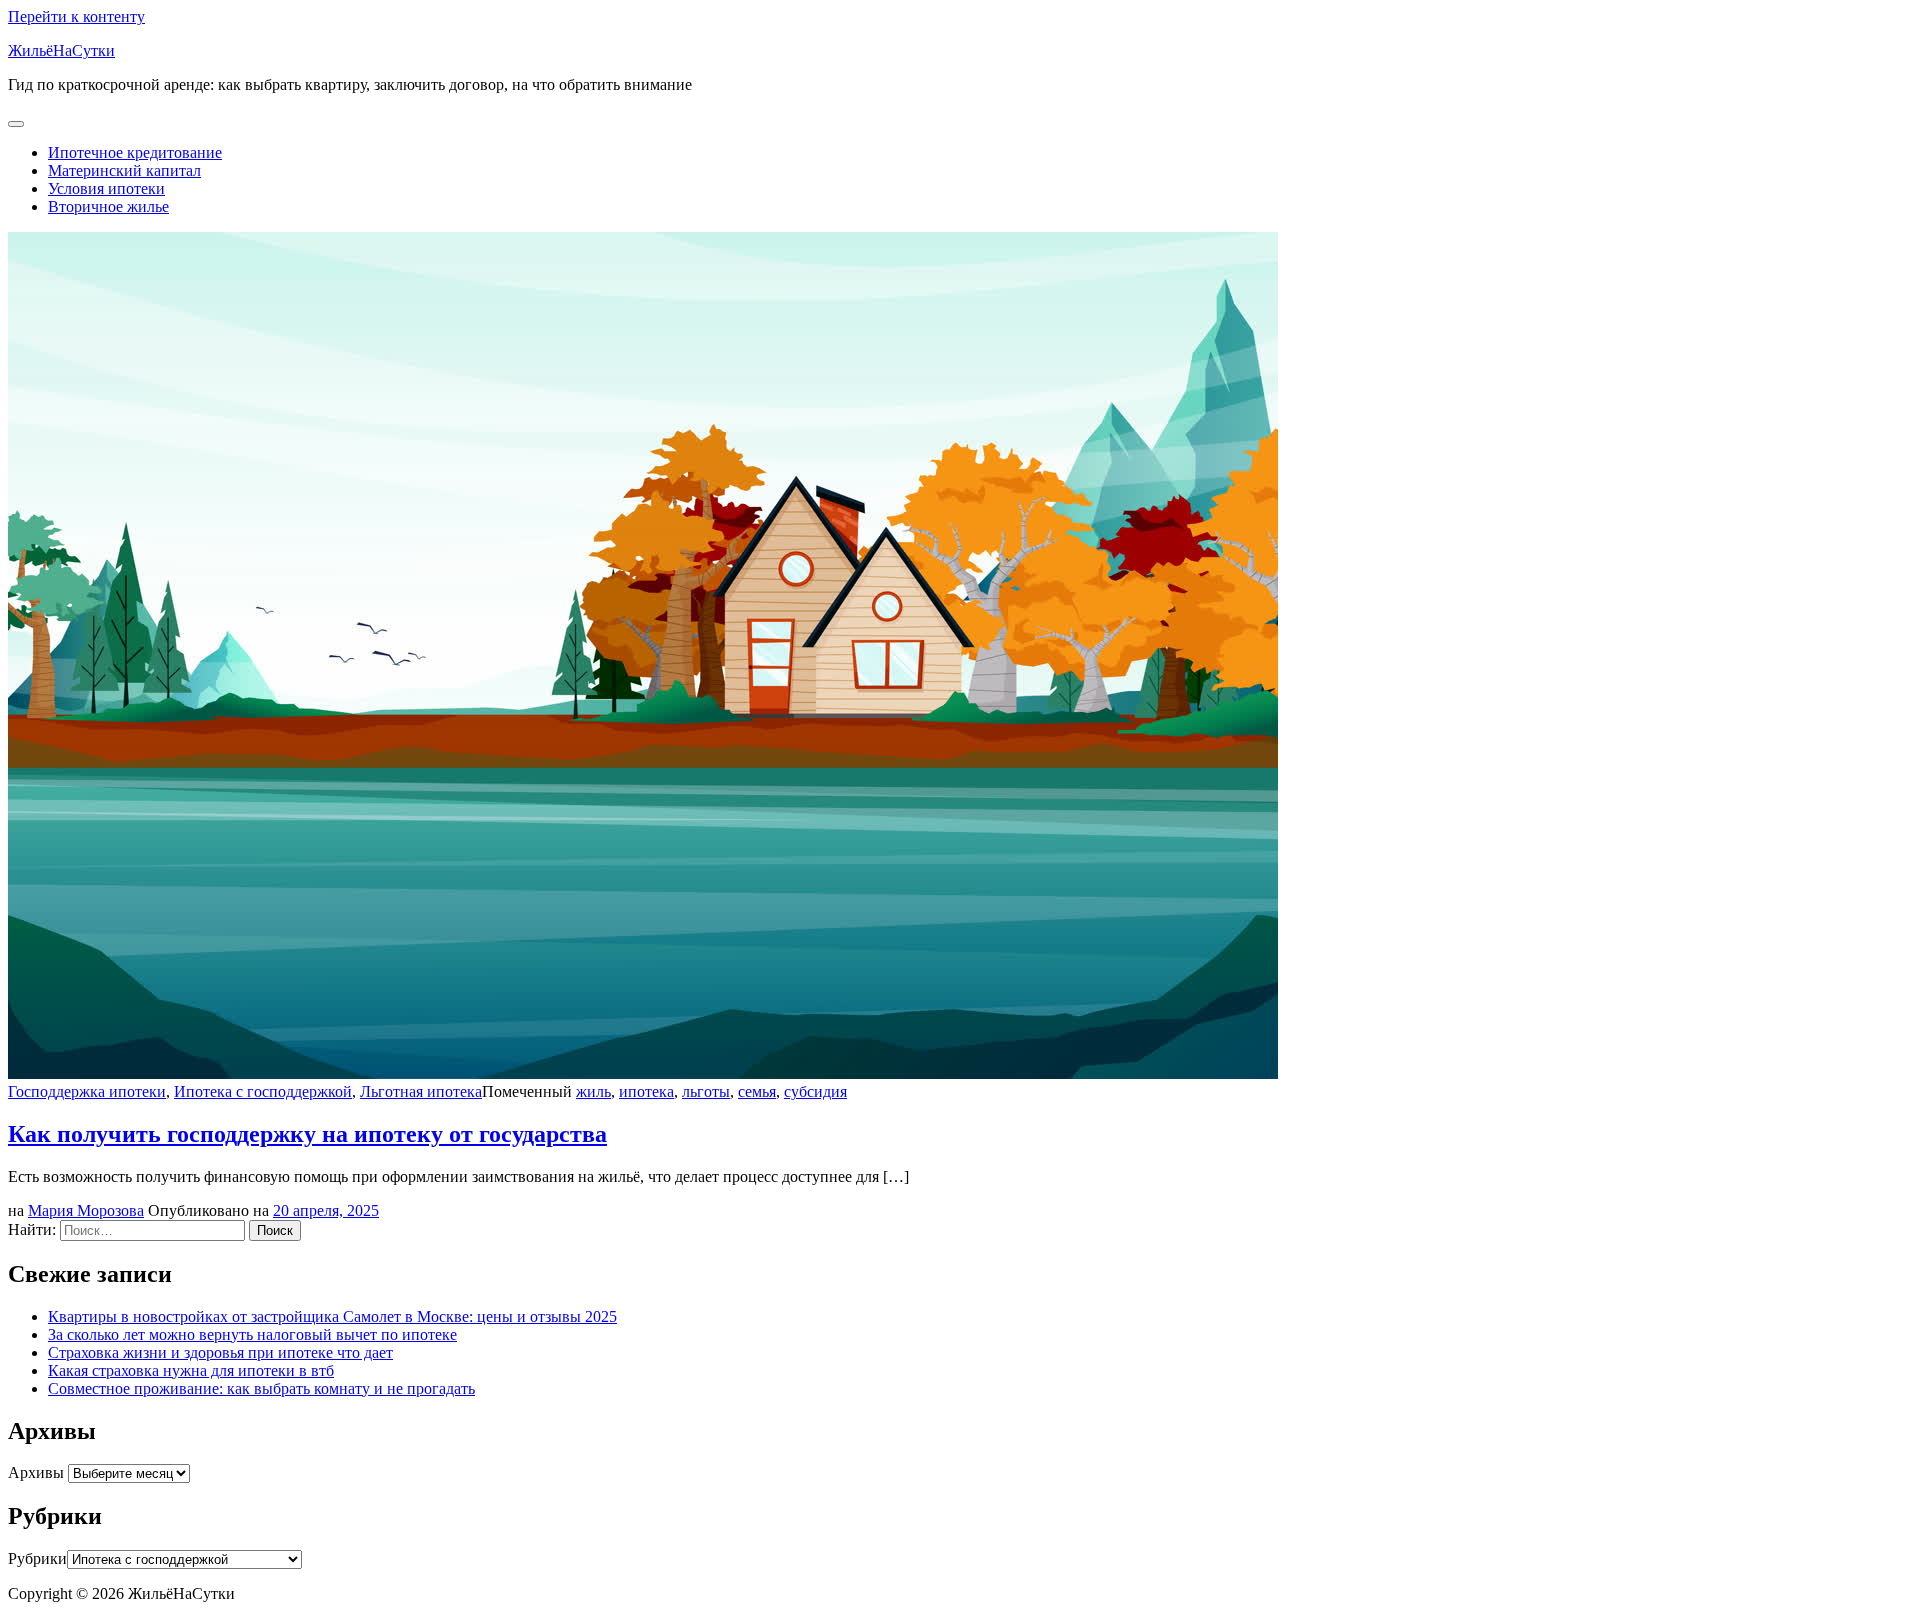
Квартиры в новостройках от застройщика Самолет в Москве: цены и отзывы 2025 (332, 1316)
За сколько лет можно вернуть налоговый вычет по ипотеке (252, 1334)
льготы (706, 1091)
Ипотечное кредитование (135, 152)
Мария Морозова (86, 1210)
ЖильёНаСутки (61, 50)
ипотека (646, 1091)
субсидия (815, 1091)
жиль (593, 1091)
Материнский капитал (124, 170)
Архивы (36, 1472)
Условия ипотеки (106, 188)
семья (757, 1091)
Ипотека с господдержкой (263, 1091)
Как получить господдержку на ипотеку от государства (307, 1134)
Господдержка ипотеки (87, 1091)
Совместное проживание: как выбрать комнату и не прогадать (261, 1388)
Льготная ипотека (421, 1091)
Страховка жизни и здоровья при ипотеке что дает (220, 1352)
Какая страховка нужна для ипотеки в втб (191, 1370)
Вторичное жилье (108, 206)
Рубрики (37, 1558)
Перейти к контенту (76, 16)
